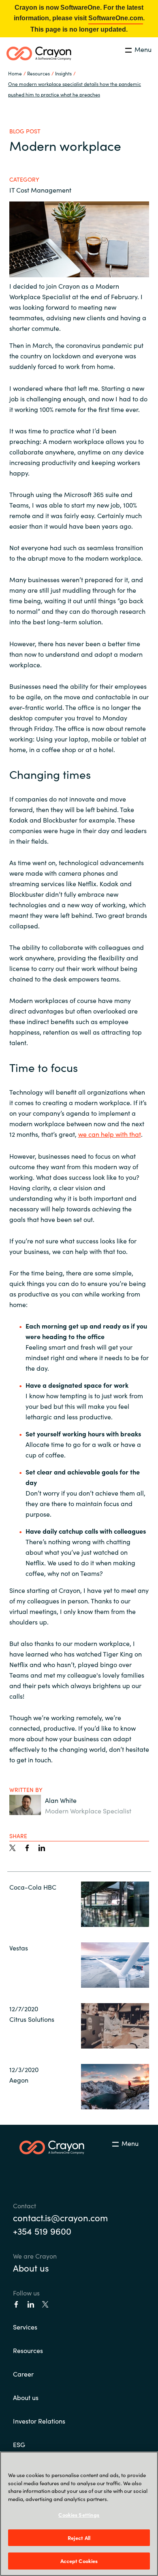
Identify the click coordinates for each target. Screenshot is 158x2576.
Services (25, 2327)
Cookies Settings (79, 2515)
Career (23, 2374)
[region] (79, 2514)
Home (15, 73)
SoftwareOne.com (116, 18)
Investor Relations (39, 2421)
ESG (19, 2444)
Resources (28, 2350)
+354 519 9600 (42, 2231)
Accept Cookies (79, 2561)
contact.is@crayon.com (60, 2217)
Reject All (79, 2538)
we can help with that (110, 1134)
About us (31, 2268)
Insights (63, 73)
